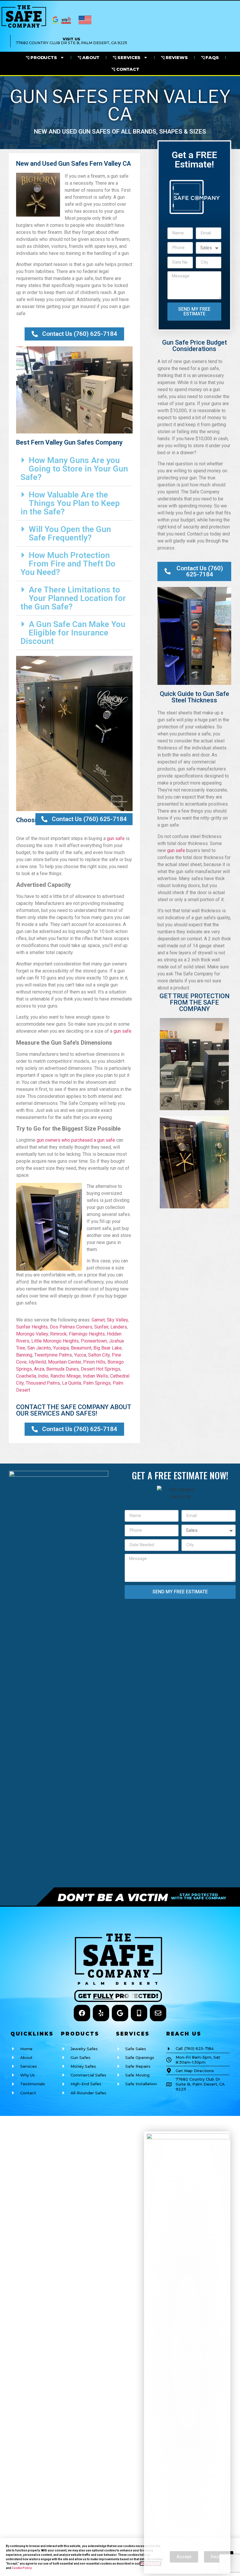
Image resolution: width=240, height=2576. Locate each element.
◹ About (89, 57)
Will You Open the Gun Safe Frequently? (70, 533)
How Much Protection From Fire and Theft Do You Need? (68, 564)
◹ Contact (125, 69)
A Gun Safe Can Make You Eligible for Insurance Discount (73, 633)
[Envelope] (158, 2013)
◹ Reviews (174, 57)
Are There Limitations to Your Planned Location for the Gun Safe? (73, 598)
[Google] (120, 2013)
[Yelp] (101, 2013)
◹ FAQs (210, 57)
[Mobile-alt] (139, 2013)
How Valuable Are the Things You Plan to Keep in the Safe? (70, 503)
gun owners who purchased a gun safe (76, 1140)
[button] (74, 469)
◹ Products (41, 57)
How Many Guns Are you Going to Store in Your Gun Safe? (74, 469)
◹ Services (127, 57)
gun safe (116, 838)
